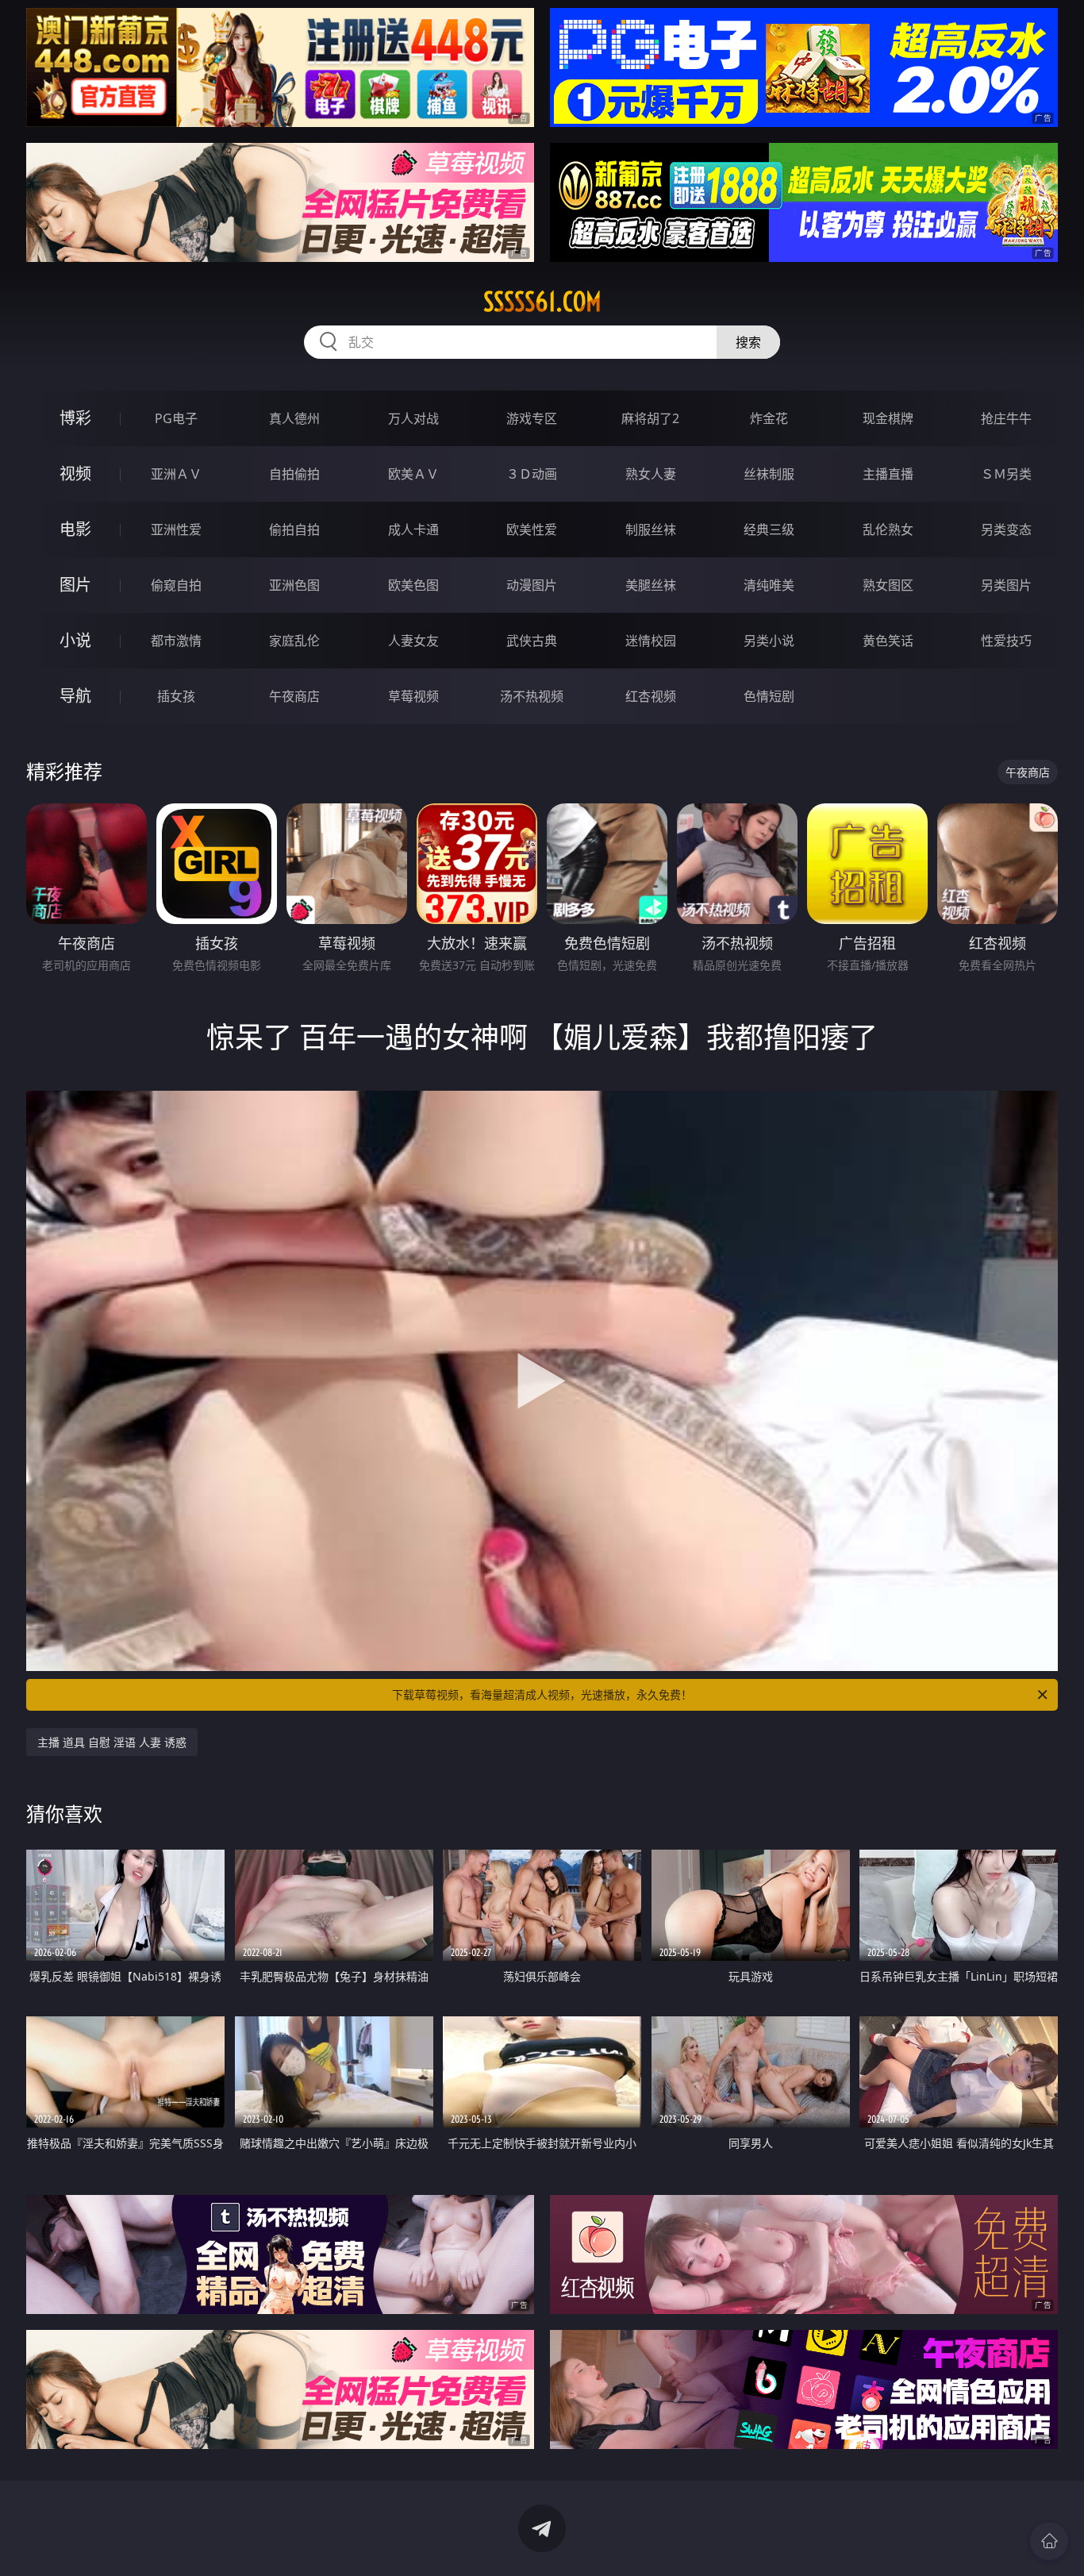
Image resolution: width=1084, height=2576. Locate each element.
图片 (75, 585)
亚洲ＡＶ (176, 474)
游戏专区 (532, 418)
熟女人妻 (651, 474)
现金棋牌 (888, 418)
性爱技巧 (1006, 641)
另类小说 (769, 641)
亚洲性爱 (176, 529)
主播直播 (888, 474)
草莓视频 (413, 696)
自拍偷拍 (294, 474)
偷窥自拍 (176, 585)
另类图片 (1006, 585)
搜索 (748, 342)
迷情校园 (651, 641)
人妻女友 (413, 641)
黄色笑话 (888, 641)
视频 (75, 474)
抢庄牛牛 (1006, 418)
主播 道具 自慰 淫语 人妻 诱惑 (112, 1742)
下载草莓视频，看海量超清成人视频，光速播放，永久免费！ (542, 1694)
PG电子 (176, 418)
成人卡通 (413, 529)
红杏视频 (651, 696)
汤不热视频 (532, 696)
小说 (75, 640)
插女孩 (176, 696)
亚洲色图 (294, 585)
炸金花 (769, 418)
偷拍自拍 (294, 529)
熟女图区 (888, 585)
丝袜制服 (769, 474)
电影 (75, 529)
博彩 (75, 418)
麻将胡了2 (650, 418)
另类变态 (1006, 529)
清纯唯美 (769, 585)
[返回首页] (1049, 2541)
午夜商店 (294, 696)
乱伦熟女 (888, 529)
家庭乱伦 (294, 641)
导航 (75, 696)
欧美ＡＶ (413, 474)
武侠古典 (532, 641)
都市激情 (176, 641)
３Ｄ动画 (532, 474)
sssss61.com (542, 302)
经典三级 (769, 529)
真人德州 (294, 418)
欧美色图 (413, 585)
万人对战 (413, 418)
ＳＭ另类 (1006, 474)
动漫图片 (532, 585)
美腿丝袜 (651, 585)
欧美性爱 (532, 529)
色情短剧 (769, 696)
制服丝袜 (651, 529)
